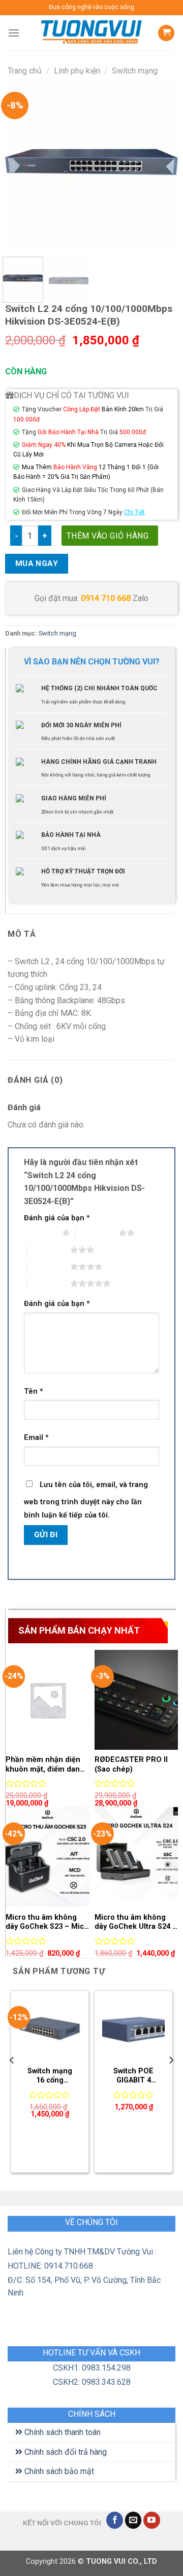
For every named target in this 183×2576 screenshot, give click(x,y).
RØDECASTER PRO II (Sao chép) (131, 1765)
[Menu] (14, 33)
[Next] (162, 163)
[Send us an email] (133, 2520)
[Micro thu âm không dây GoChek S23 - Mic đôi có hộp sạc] (48, 1857)
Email (36, 1438)
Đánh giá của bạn (57, 1218)
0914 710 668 (106, 598)
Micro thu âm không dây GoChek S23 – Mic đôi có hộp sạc (45, 1922)
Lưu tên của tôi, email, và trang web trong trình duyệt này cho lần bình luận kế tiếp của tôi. (86, 1500)
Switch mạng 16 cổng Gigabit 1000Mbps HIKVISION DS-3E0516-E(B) (50, 2076)
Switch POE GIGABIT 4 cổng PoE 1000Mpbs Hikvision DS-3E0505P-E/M (134, 2076)
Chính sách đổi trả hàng (65, 2452)
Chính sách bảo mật (58, 2471)
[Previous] (21, 163)
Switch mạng (135, 71)
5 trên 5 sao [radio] (49, 1283)
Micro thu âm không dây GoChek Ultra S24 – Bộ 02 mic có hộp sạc (136, 1922)
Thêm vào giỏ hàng (108, 536)
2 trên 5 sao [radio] (97, 1232)
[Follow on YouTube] (152, 2520)
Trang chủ (25, 71)
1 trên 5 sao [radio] (40, 1232)
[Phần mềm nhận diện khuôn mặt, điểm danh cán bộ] (48, 1700)
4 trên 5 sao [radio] (49, 1266)
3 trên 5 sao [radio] (49, 1250)
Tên (34, 1391)
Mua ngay (37, 563)
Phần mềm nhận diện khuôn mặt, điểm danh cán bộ (45, 1765)
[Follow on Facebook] (115, 2520)
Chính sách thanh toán (62, 2432)
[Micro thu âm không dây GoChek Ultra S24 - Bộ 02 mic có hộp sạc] (136, 1857)
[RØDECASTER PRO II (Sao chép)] (136, 1700)
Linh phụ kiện (77, 71)
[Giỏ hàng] (166, 33)
